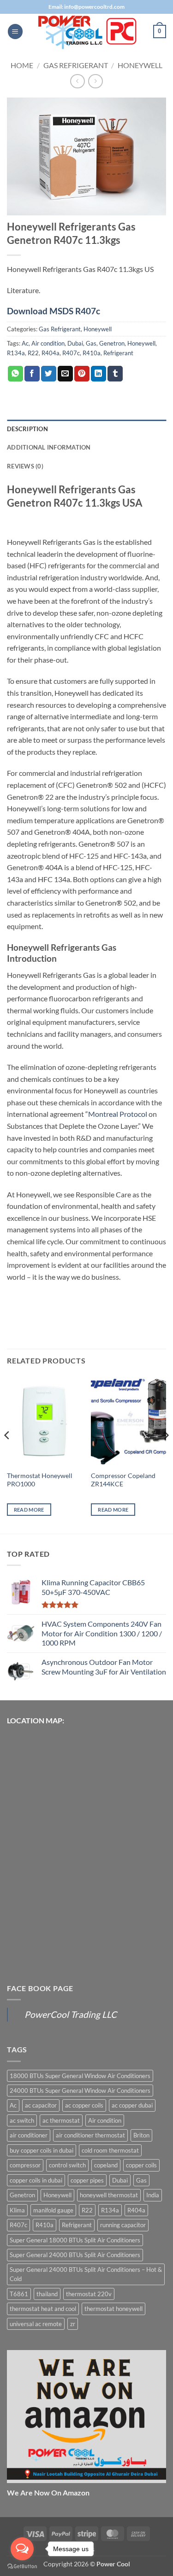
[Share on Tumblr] (115, 374)
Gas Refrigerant (76, 65)
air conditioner (29, 2135)
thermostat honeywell (113, 2309)
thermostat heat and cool (43, 2309)
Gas (91, 343)
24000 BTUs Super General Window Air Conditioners (80, 2091)
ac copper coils (84, 2105)
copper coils (141, 2165)
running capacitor (123, 2225)
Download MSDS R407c (54, 311)
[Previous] (7, 1454)
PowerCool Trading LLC (71, 2014)
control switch (67, 2165)
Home (22, 65)
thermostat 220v (89, 2294)
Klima (17, 2210)
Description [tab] (27, 429)
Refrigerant (118, 353)
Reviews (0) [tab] (25, 466)
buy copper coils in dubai (42, 2150)
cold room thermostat (110, 2150)
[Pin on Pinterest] (82, 374)
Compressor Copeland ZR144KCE (123, 1480)
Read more (29, 1510)
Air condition (48, 343)
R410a (92, 353)
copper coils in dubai (36, 2180)
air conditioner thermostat (90, 2135)
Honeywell (140, 65)
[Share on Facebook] (32, 374)
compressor (25, 2165)
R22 (33, 353)
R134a (16, 353)
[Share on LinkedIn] (98, 374)
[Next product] (77, 81)
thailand (47, 2294)
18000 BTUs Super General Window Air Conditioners (80, 2076)
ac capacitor (41, 2105)
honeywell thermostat (109, 2195)
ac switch (22, 2120)
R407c (71, 353)
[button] (15, 32)
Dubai (75, 343)
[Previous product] (95, 81)
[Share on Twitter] (49, 374)
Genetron (112, 343)
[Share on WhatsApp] (15, 374)
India (153, 2195)
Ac (25, 343)
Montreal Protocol (118, 1114)
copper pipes (87, 2180)
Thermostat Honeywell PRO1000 (40, 1480)
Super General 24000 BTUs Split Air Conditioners (75, 2255)
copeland (106, 2165)
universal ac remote (36, 2324)
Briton (141, 2135)
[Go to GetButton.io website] (22, 2567)
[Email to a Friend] (65, 374)
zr (73, 2324)
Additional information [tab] (49, 447)
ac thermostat (61, 2120)
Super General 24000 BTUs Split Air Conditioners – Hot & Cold (86, 2274)
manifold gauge (53, 2210)
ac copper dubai (132, 2105)
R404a (51, 353)
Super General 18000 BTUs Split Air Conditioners (75, 2240)
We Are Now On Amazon (48, 2492)
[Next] (166, 1454)
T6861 (19, 2294)
